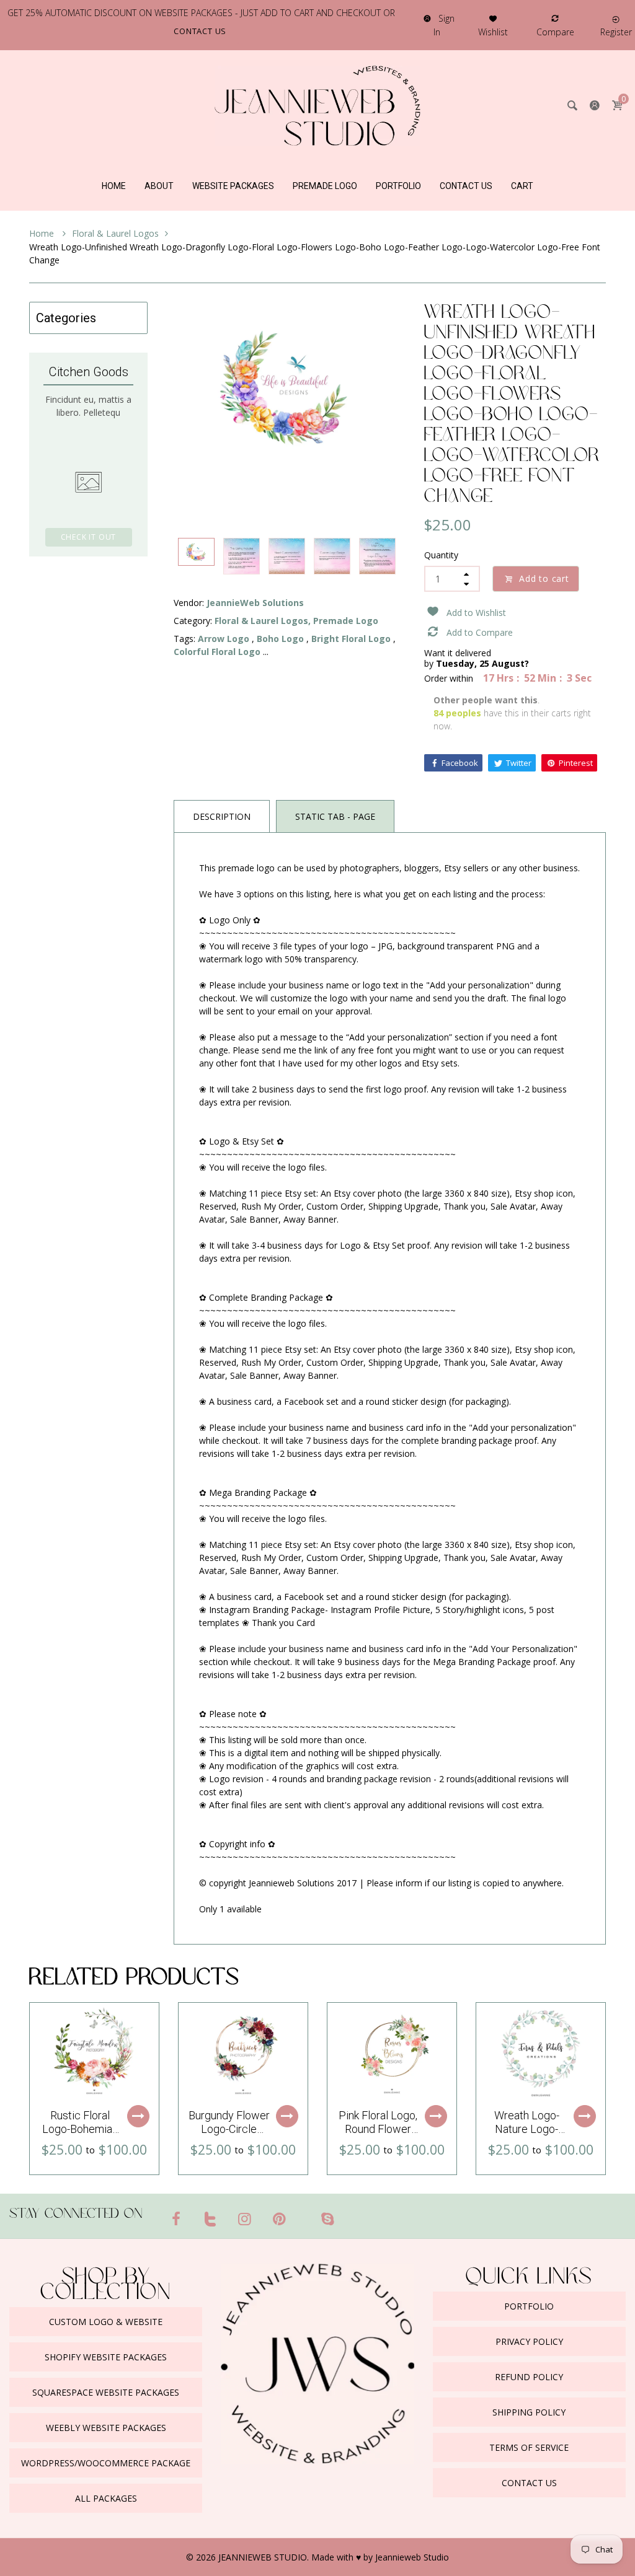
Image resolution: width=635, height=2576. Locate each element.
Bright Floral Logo (351, 639)
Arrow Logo (224, 639)
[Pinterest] (280, 2218)
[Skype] (327, 2218)
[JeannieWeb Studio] (317, 104)
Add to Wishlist (476, 613)
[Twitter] (211, 2218)
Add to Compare (480, 632)
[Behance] (352, 2213)
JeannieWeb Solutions (255, 603)
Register (616, 32)
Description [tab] (222, 816)
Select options (138, 2116)
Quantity (441, 555)
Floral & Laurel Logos (115, 233)
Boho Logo (280, 639)
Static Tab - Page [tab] (335, 816)
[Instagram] (245, 2218)
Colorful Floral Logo (217, 652)
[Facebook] (176, 2218)
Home (43, 233)
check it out (89, 537)
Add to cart (544, 578)
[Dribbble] (303, 2213)
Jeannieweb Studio (412, 2557)
